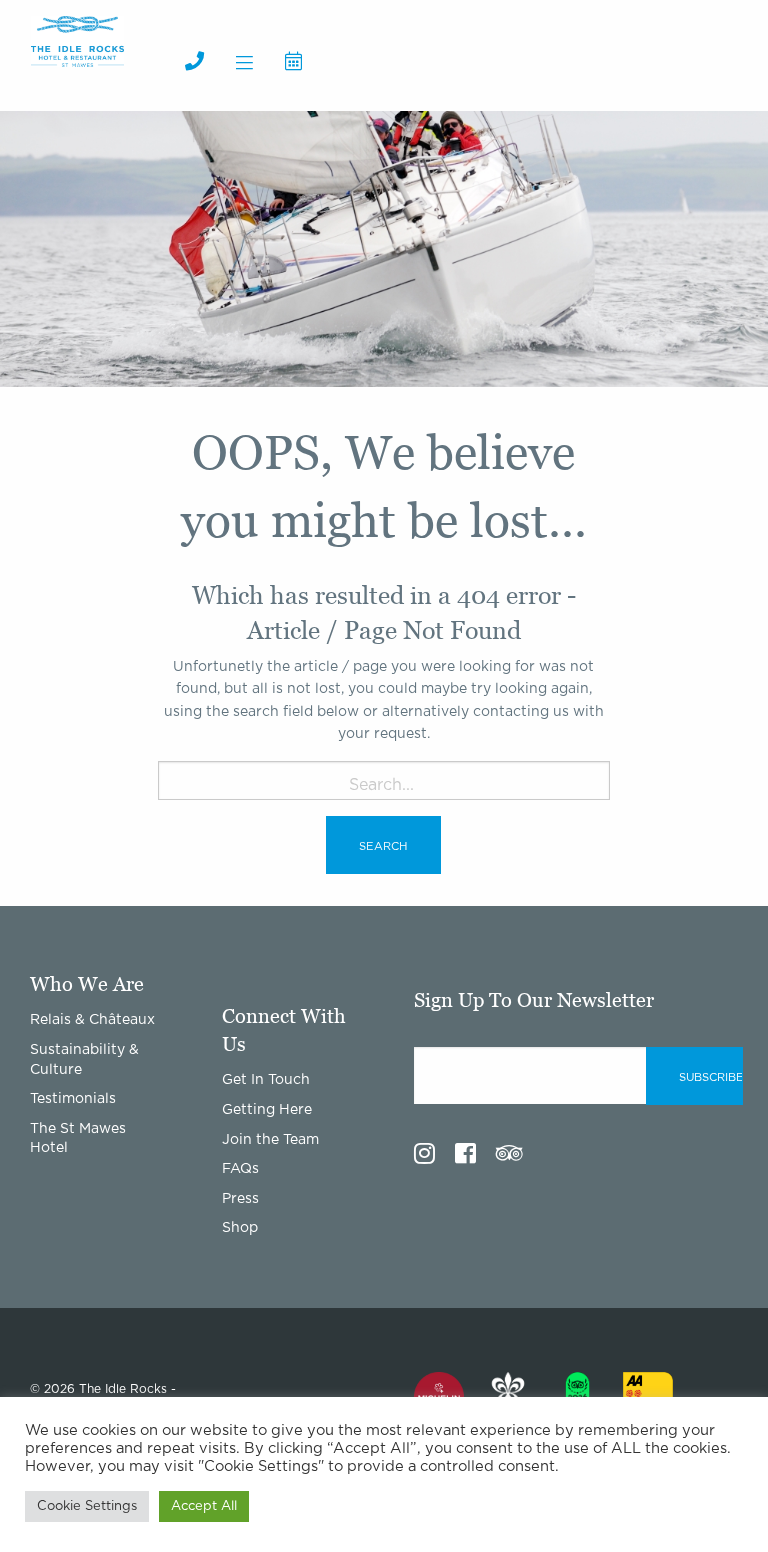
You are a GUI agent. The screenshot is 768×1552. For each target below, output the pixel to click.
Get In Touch (266, 1080)
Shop (240, 1228)
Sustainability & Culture (84, 1060)
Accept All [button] (204, 1506)
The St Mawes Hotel (78, 1139)
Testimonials (73, 1099)
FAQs (240, 1169)
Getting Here (267, 1110)
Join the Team (270, 1140)
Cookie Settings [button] (87, 1506)
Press (240, 1199)
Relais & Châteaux (92, 1020)
